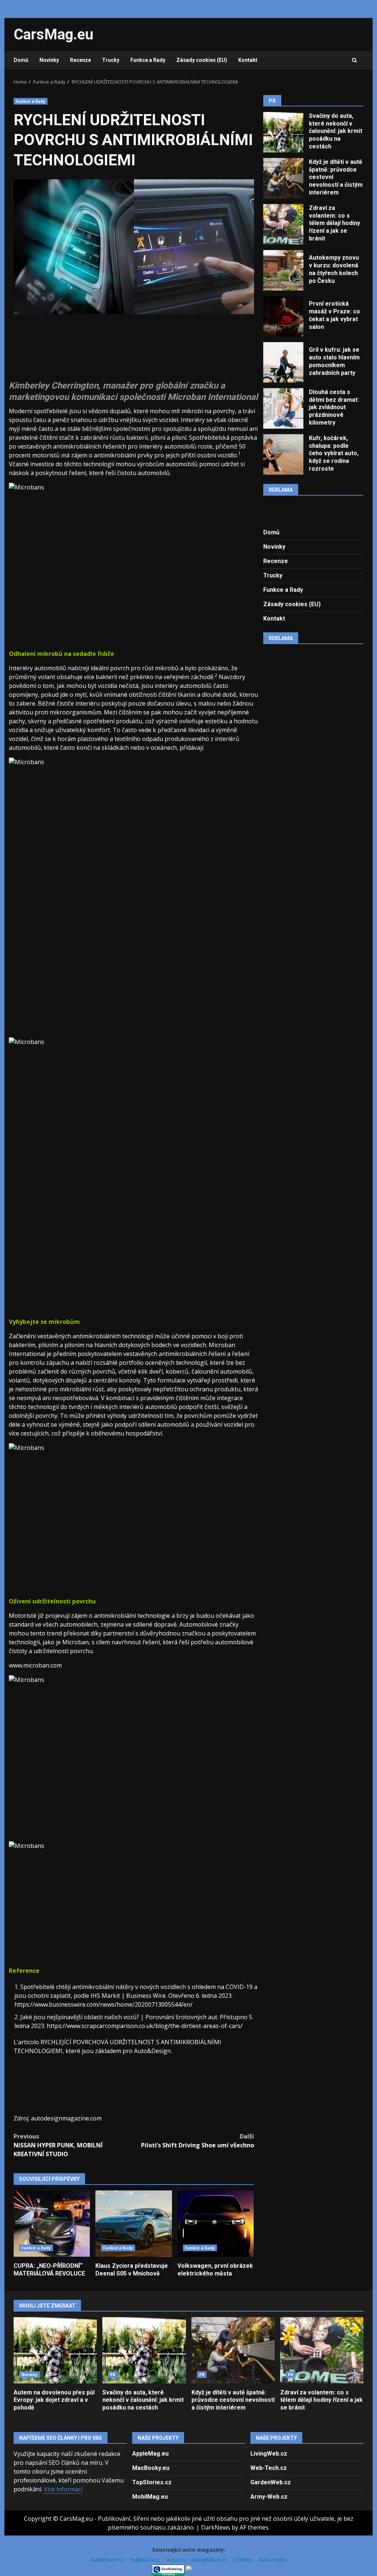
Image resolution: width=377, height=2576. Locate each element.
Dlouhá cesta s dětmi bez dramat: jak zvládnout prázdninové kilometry (283, 408)
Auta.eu (176, 2559)
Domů (21, 60)
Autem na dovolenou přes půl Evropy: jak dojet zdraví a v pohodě (55, 2350)
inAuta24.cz (146, 2559)
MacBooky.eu (151, 2468)
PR (113, 2375)
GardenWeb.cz (271, 2482)
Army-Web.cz (269, 2497)
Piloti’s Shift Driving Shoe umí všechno (197, 2141)
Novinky (49, 60)
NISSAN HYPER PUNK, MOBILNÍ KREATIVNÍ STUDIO (58, 2145)
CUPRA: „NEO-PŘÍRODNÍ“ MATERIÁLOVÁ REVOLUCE (52, 2224)
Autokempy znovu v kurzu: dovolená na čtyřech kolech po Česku (283, 270)
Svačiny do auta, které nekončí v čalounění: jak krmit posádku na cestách (283, 132)
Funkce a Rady (148, 60)
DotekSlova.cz (209, 2559)
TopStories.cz (152, 2482)
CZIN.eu (243, 2559)
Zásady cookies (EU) (202, 60)
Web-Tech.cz (269, 2468)
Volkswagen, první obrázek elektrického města (216, 2224)
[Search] (354, 60)
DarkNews (216, 2527)
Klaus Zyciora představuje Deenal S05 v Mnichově (133, 2224)
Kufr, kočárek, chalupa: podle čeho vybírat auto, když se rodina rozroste (283, 454)
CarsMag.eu (54, 34)
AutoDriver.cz (108, 2559)
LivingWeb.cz (269, 2454)
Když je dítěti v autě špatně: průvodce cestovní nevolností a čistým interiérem (283, 178)
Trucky (111, 60)
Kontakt (248, 60)
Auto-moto (273, 2559)
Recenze (80, 60)
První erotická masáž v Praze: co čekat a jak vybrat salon (283, 316)
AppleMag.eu (150, 2454)
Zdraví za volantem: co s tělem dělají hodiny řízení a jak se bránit (283, 224)
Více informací (63, 2489)
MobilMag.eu (150, 2497)
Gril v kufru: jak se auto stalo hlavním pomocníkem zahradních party (283, 362)
